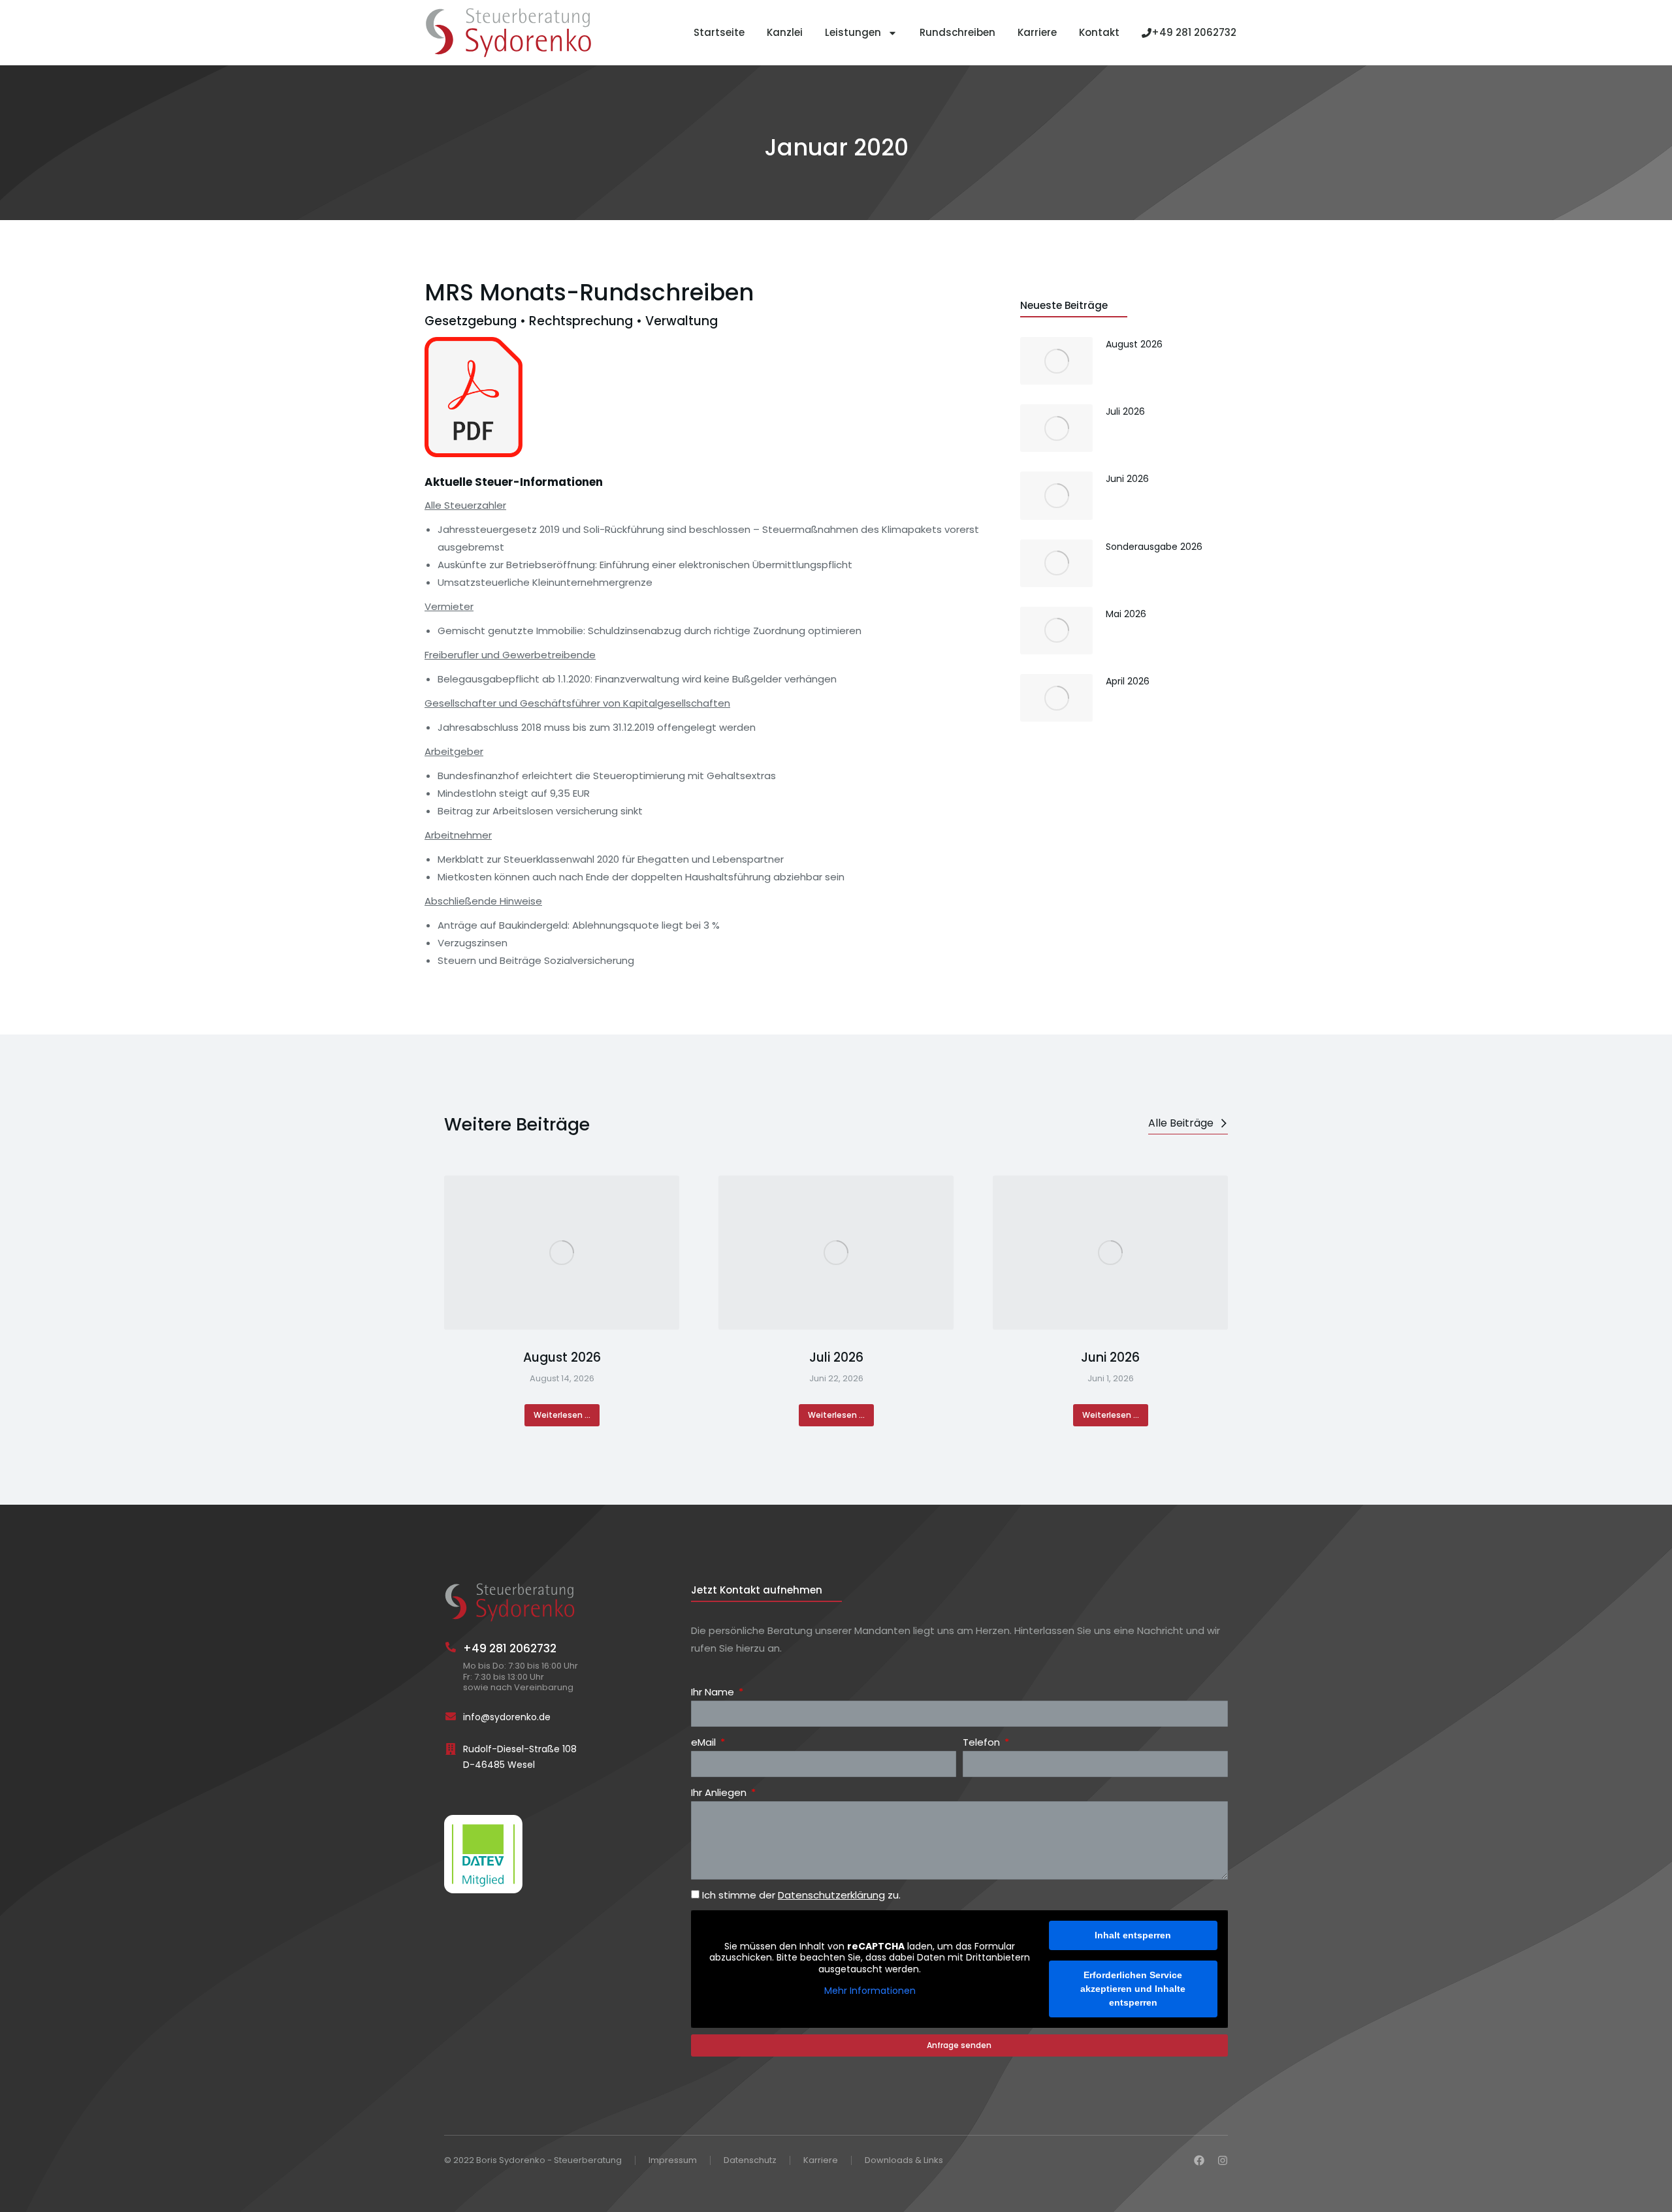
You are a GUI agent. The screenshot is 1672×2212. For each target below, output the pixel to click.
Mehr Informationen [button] (870, 1991)
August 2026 (562, 1358)
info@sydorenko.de (507, 1717)
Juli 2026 (836, 1358)
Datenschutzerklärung (831, 1895)
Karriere (1037, 32)
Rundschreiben (957, 32)
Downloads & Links (904, 2161)
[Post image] (562, 1253)
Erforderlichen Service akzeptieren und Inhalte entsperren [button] (1133, 1989)
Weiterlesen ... (562, 1415)
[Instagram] (1223, 2160)
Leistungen (853, 32)
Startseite (719, 32)
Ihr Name (714, 1692)
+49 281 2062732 (1194, 32)
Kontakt (1099, 32)
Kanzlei (785, 32)
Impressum (673, 2161)
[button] (444, 1301)
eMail (705, 1742)
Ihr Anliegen (720, 1792)
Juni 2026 (1110, 1358)
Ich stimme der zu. (801, 1895)
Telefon (983, 1742)
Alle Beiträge (1181, 1123)
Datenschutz (750, 2161)
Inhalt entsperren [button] (1133, 1935)
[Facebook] (1199, 2160)
